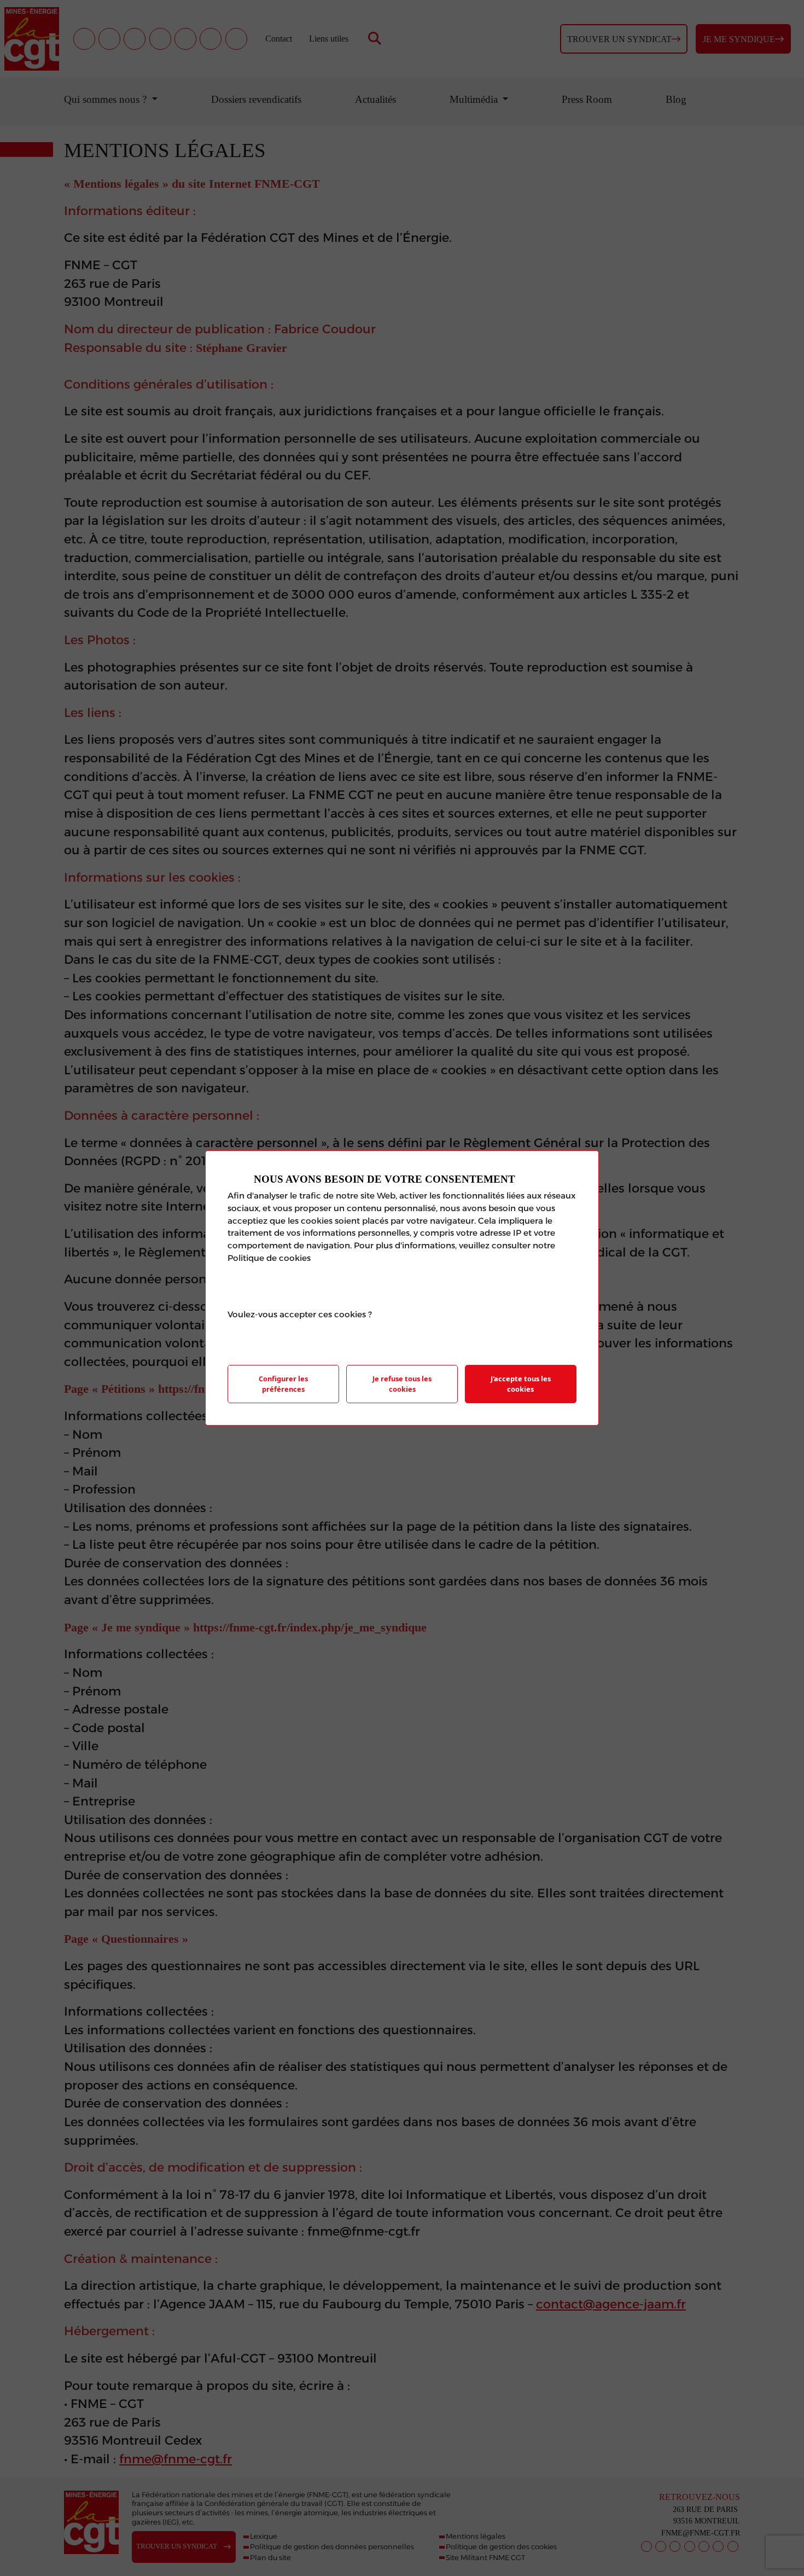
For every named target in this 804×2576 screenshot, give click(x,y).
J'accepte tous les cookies (521, 1384)
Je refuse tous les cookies (402, 1384)
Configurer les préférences (283, 1384)
